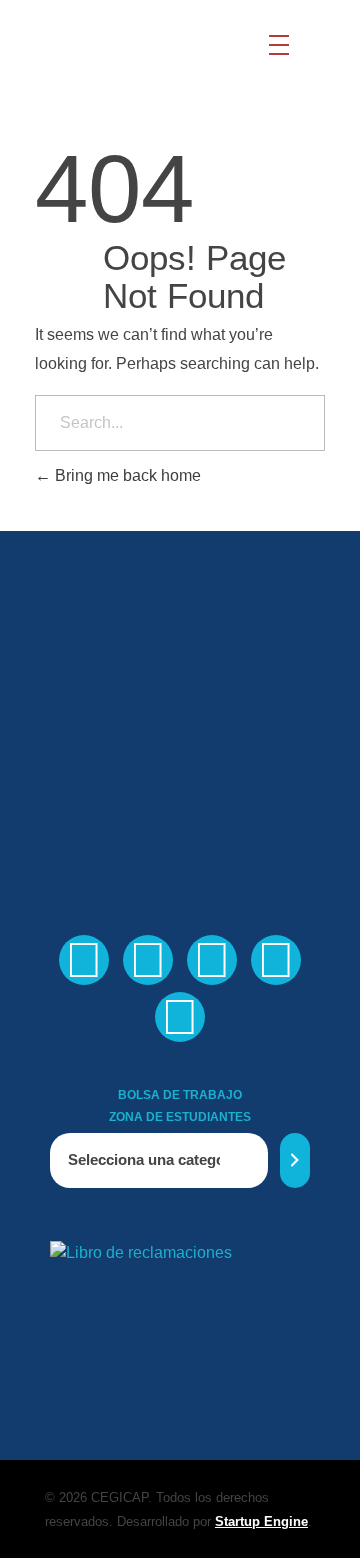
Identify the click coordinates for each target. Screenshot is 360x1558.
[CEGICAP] (124, 45)
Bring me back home (126, 475)
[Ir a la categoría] (295, 1160)
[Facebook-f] (84, 960)
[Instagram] (276, 960)
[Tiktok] (180, 1017)
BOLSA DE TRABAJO (180, 1095)
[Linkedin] (212, 960)
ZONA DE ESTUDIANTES (180, 1117)
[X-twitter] (148, 960)
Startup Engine (261, 1521)
